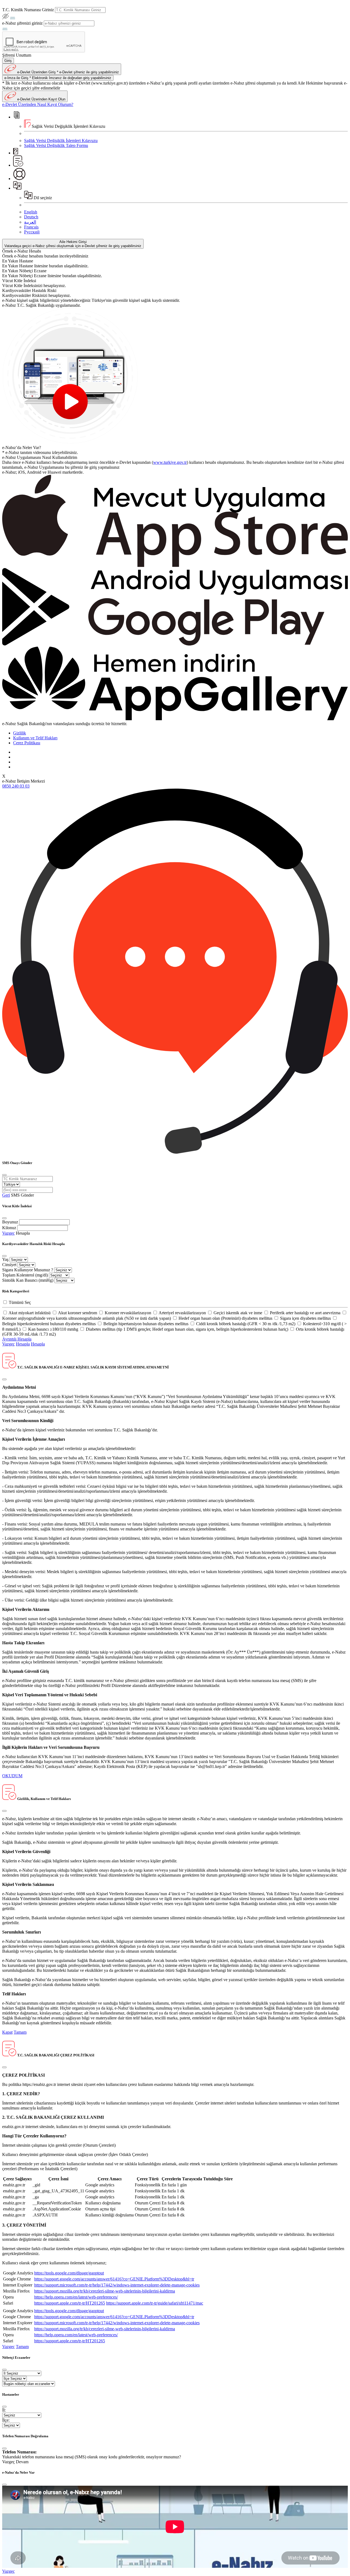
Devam (22, 2462)
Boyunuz (10, 1222)
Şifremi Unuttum (17, 55)
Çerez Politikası (27, 743)
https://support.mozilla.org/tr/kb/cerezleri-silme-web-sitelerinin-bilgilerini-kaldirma (105, 2291)
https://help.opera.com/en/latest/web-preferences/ (76, 2297)
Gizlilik (20, 733)
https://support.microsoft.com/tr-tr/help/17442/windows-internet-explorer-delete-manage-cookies (117, 2285)
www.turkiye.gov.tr (170, 462)
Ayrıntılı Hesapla (17, 1339)
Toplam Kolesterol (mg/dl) (25, 1275)
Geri (6, 1195)
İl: (4, 2410)
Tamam (20, 2032)
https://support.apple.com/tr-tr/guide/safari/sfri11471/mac (155, 2303)
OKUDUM (12, 1776)
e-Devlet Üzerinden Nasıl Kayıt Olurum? (38, 104)
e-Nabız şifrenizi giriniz (22, 23)
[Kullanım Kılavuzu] (16, 153)
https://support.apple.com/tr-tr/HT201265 (70, 2303)
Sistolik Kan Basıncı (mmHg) (28, 1280)
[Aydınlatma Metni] (18, 165)
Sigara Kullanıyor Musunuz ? (28, 1270)
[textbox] (80, 10)
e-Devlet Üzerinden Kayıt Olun (41, 99)
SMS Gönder (22, 1195)
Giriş (8, 61)
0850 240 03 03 (16, 786)
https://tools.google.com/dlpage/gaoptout (69, 2273)
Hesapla (23, 1233)
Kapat (7, 2032)
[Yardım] (19, 179)
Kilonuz (9, 1228)
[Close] (4, 1175)
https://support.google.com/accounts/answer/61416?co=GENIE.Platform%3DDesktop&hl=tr (114, 2279)
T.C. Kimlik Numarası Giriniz (28, 10)
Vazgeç (8, 1233)
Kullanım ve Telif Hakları (35, 738)
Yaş (5, 1259)
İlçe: (6, 2420)
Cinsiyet (9, 1265)
